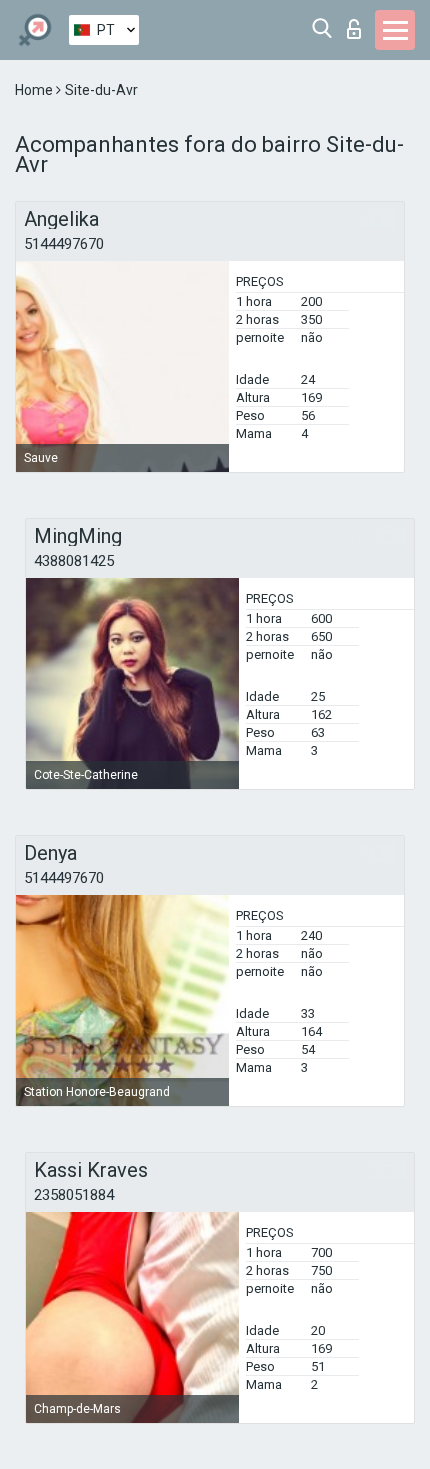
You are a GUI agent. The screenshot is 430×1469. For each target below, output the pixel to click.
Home (35, 90)
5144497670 (64, 244)
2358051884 (74, 1195)
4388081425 (74, 561)
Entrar (358, 23)
